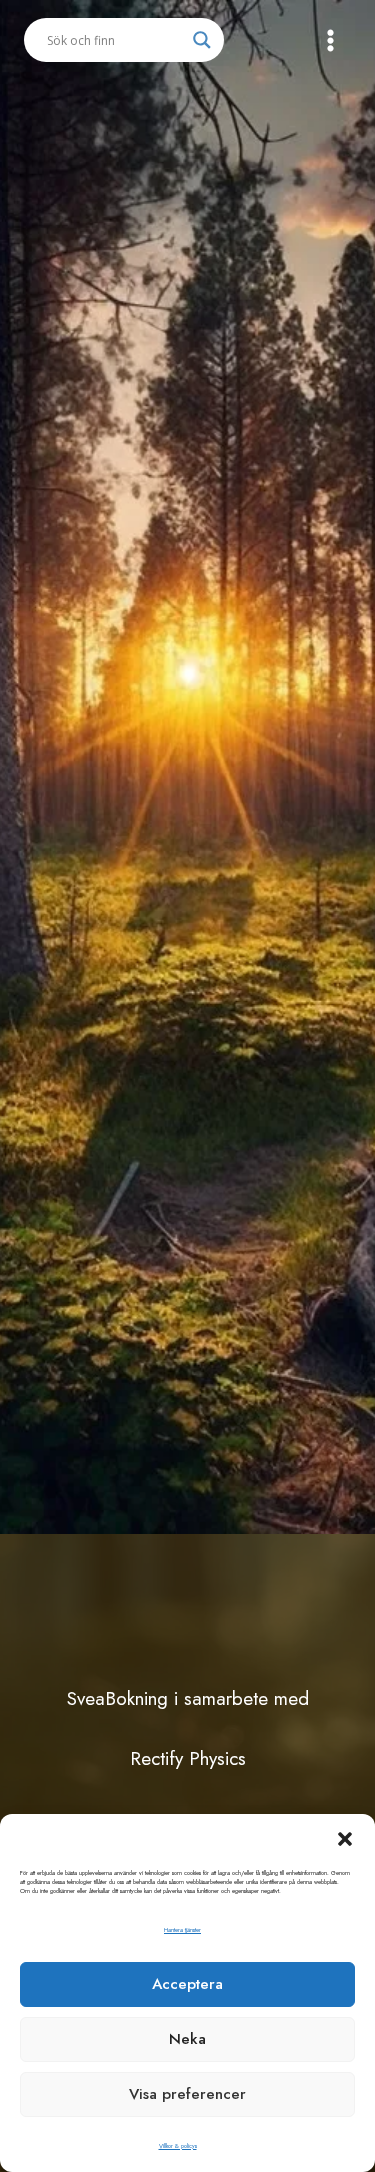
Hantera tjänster (182, 1930)
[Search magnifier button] (202, 40)
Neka (187, 2039)
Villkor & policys (178, 2146)
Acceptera (187, 1984)
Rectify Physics (188, 1758)
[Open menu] (330, 40)
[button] (345, 1839)
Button (187, 114)
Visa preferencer (187, 2094)
